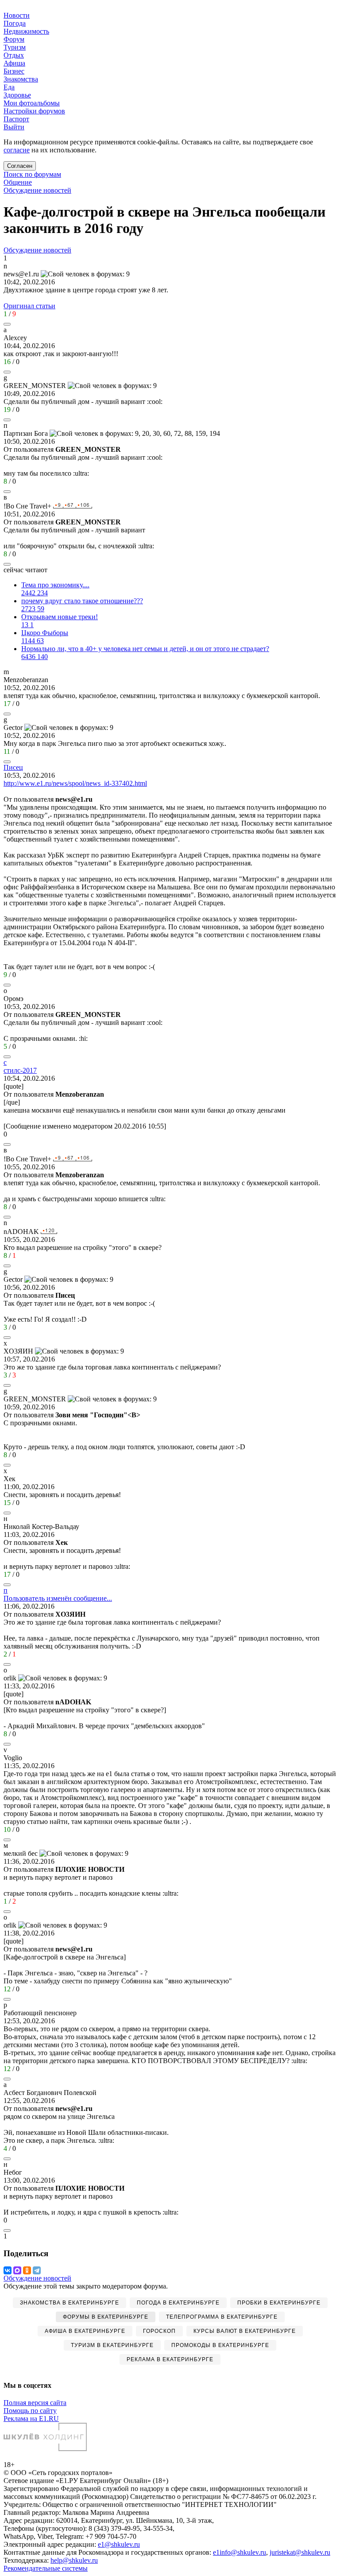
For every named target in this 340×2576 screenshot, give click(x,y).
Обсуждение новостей (37, 190)
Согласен (20, 166)
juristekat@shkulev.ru (300, 2552)
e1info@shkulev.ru (240, 2552)
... (58, 1598)
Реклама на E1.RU (31, 2419)
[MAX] (17, 2270)
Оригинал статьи (29, 306)
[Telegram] (37, 2270)
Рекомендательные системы (46, 2568)
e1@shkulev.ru (119, 2544)
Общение (18, 182)
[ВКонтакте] (8, 2270)
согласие (17, 150)
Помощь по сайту (30, 2411)
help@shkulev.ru (74, 2560)
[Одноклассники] (27, 2270)
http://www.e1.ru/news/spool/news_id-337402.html (75, 783)
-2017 (20, 1070)
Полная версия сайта (35, 2403)
